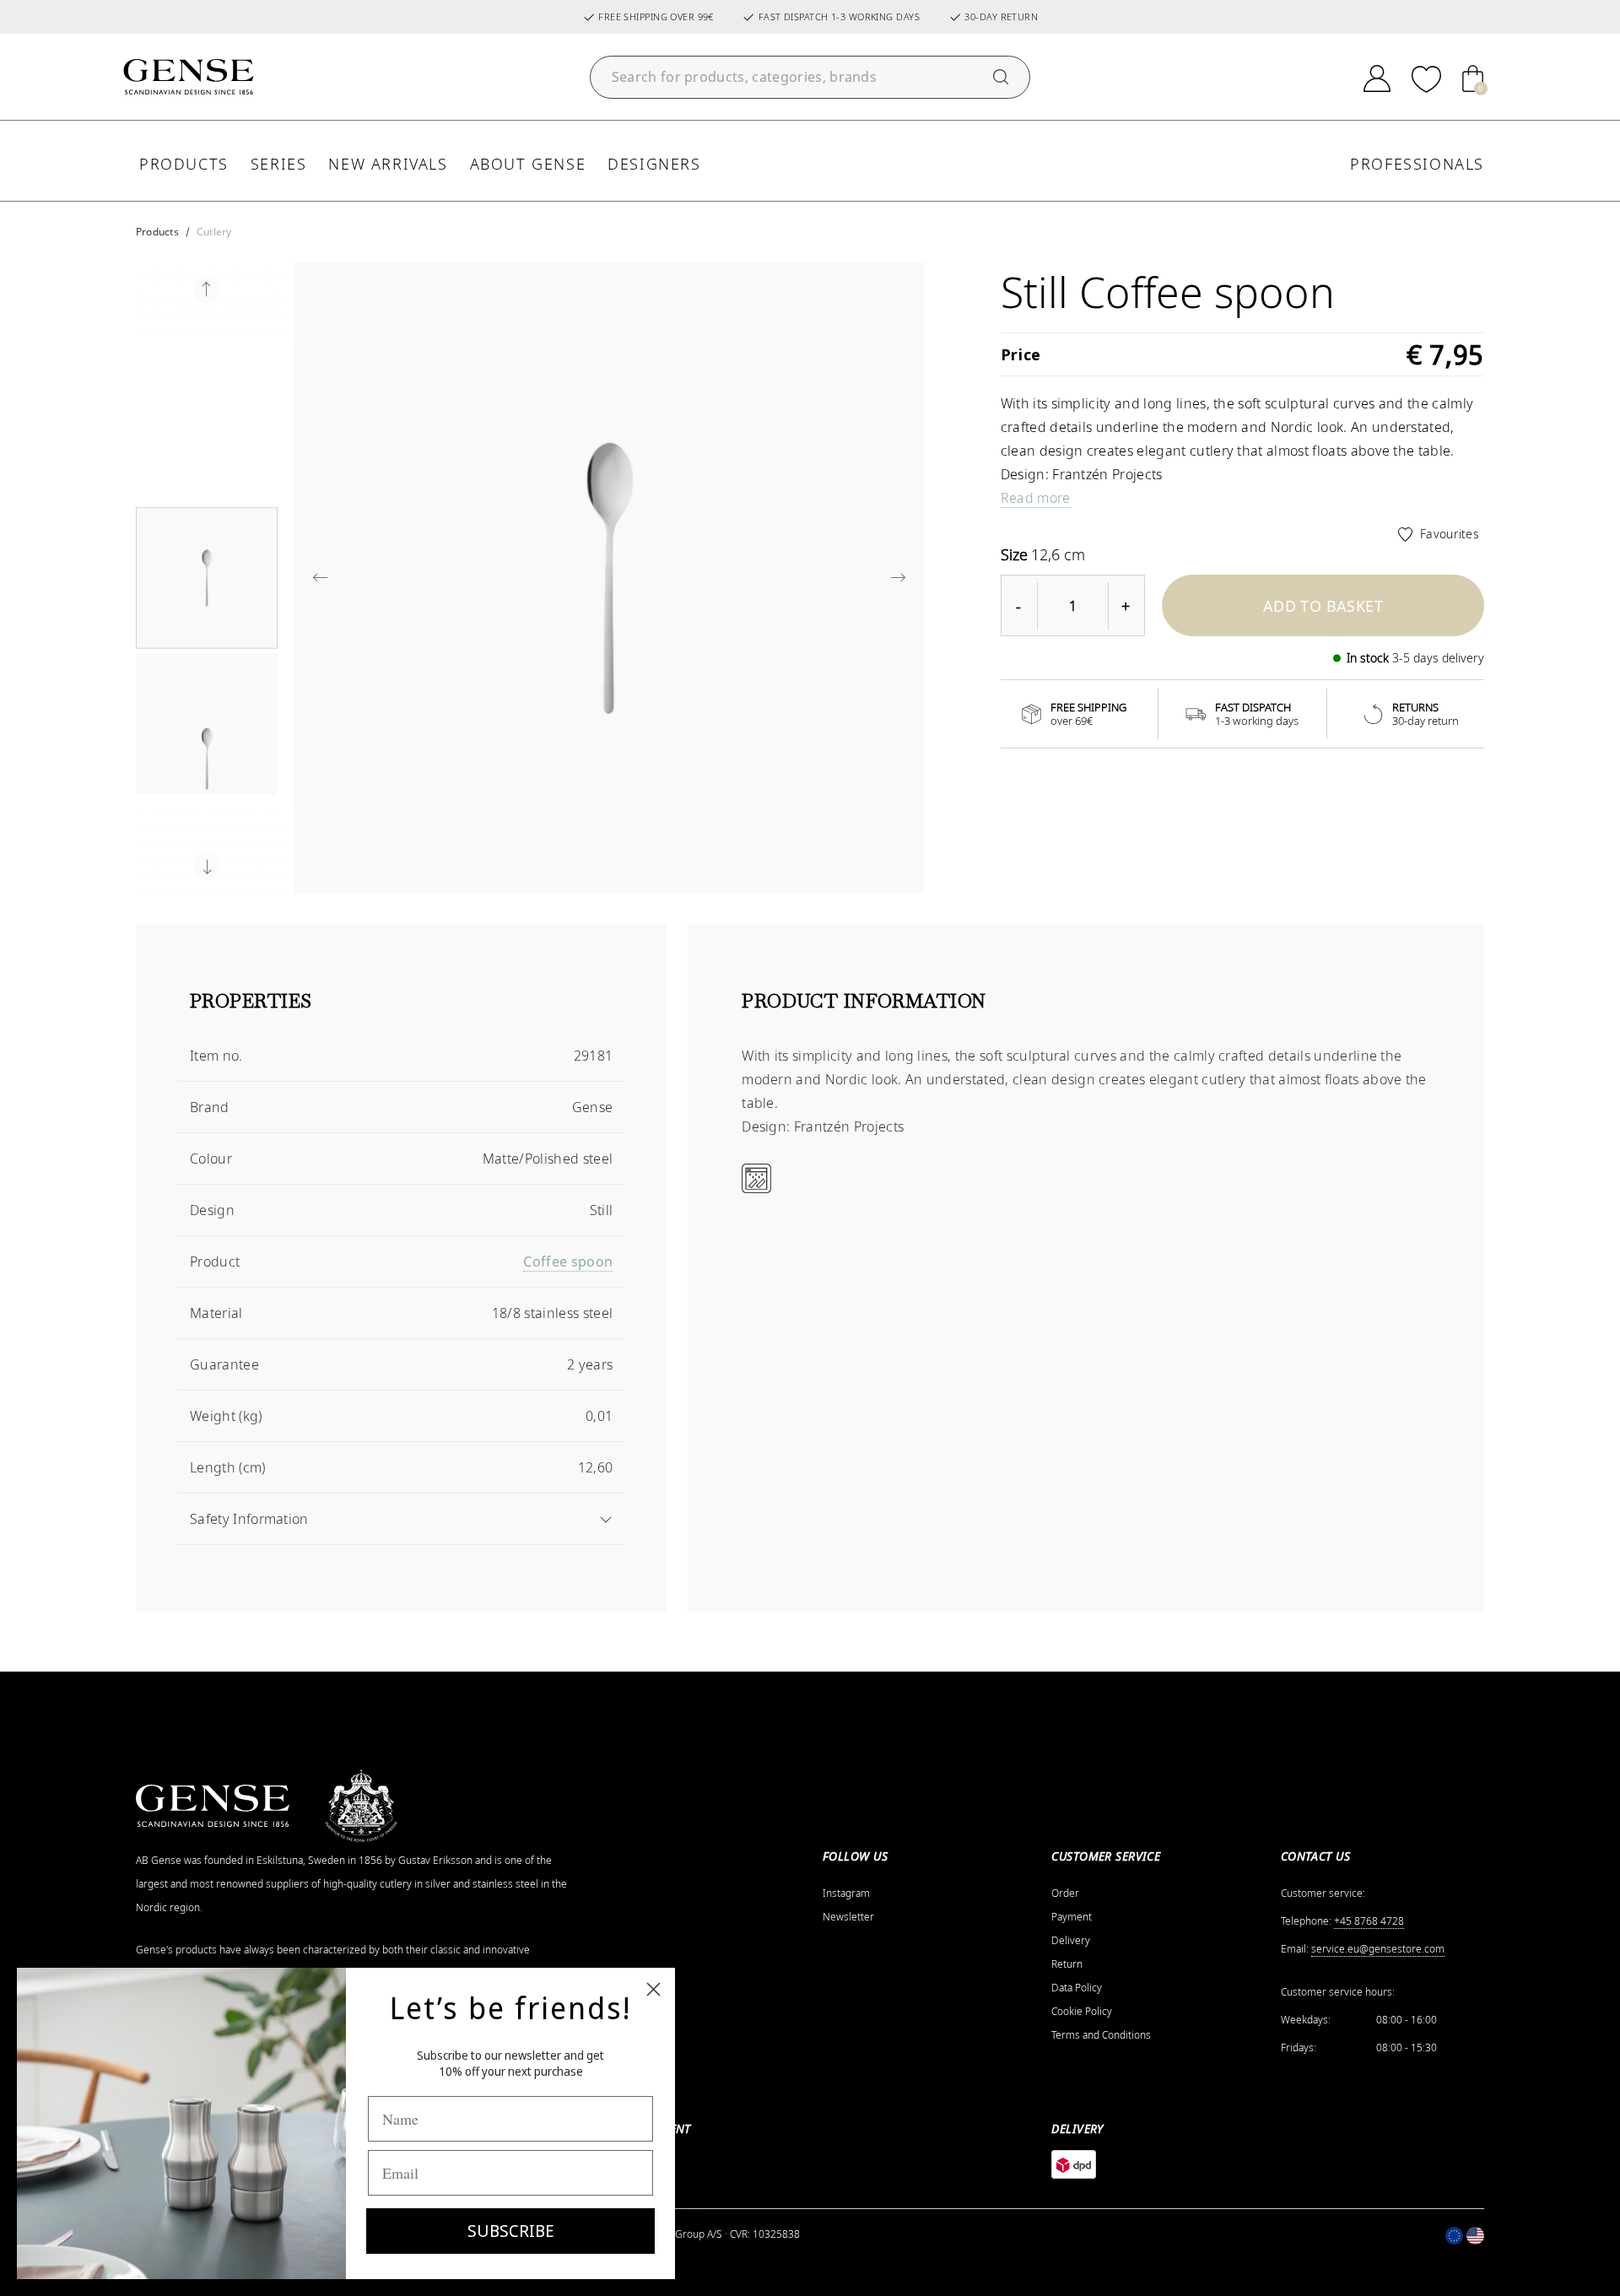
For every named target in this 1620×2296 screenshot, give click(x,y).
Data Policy (1077, 1988)
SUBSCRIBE (511, 2231)
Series (279, 164)
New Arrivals (388, 164)
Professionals (1417, 164)
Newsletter (848, 1917)
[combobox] (810, 77)
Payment (1072, 1917)
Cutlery (214, 232)
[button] (207, 578)
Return (1067, 1964)
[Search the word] (1001, 77)
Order (1065, 1894)
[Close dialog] (653, 1989)
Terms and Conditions (1101, 2035)
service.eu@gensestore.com (1378, 1949)
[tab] (401, 1010)
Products (184, 164)
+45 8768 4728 (1369, 1921)
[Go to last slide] (207, 289)
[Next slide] (207, 867)
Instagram (846, 1894)
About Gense (528, 164)
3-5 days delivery (1438, 658)
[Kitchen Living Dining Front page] (189, 77)
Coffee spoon (568, 1261)
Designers (654, 164)
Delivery (1071, 1941)
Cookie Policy (1082, 2012)
